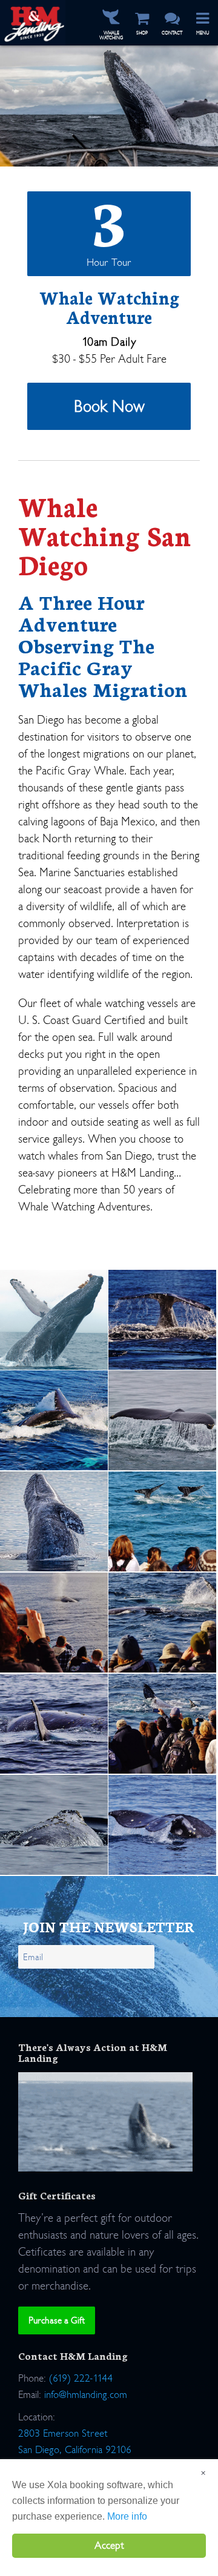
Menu (203, 33)
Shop (142, 33)
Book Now (109, 406)
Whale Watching (111, 35)
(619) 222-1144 (81, 2378)
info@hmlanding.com (86, 2395)
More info (127, 2516)
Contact (172, 33)
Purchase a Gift (57, 2320)
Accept (109, 2545)
